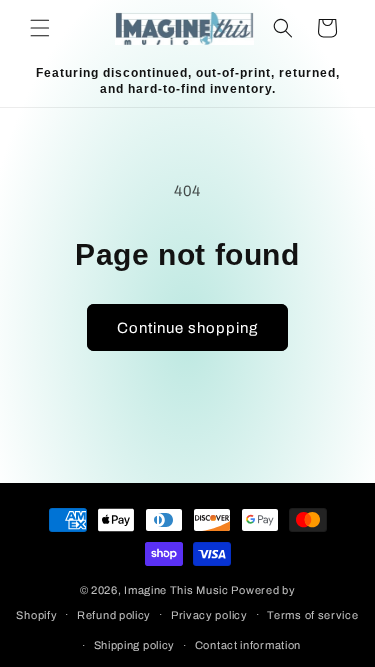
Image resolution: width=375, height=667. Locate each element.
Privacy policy (209, 615)
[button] (40, 28)
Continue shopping (187, 328)
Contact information (248, 645)
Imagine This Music (176, 590)
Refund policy (114, 615)
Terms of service (312, 615)
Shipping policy (135, 645)
